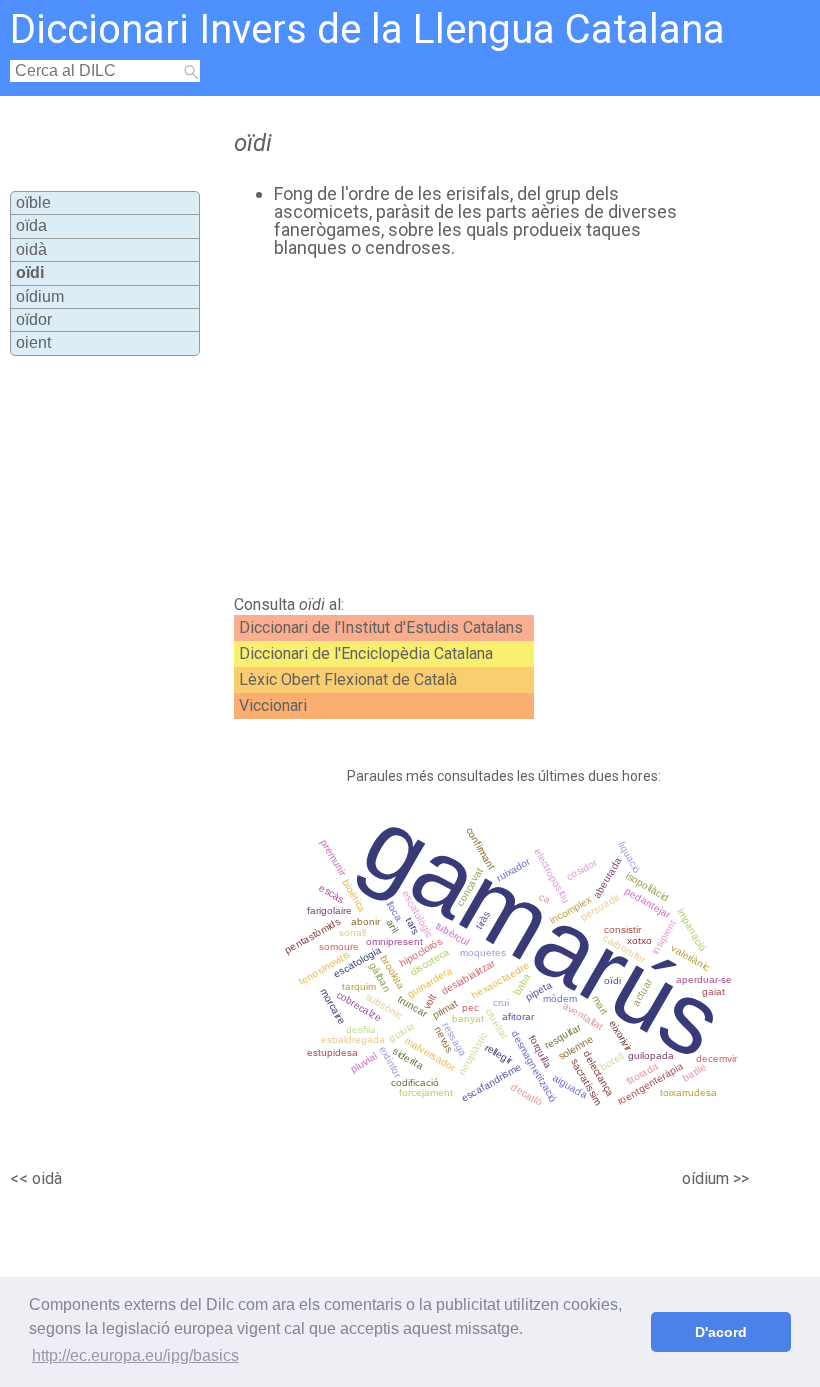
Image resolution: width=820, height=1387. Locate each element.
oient (33, 342)
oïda (31, 225)
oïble (33, 202)
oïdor (34, 319)
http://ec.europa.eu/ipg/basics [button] (135, 1355)
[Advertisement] (449, 427)
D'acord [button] (721, 1332)
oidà (31, 249)
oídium (40, 296)
